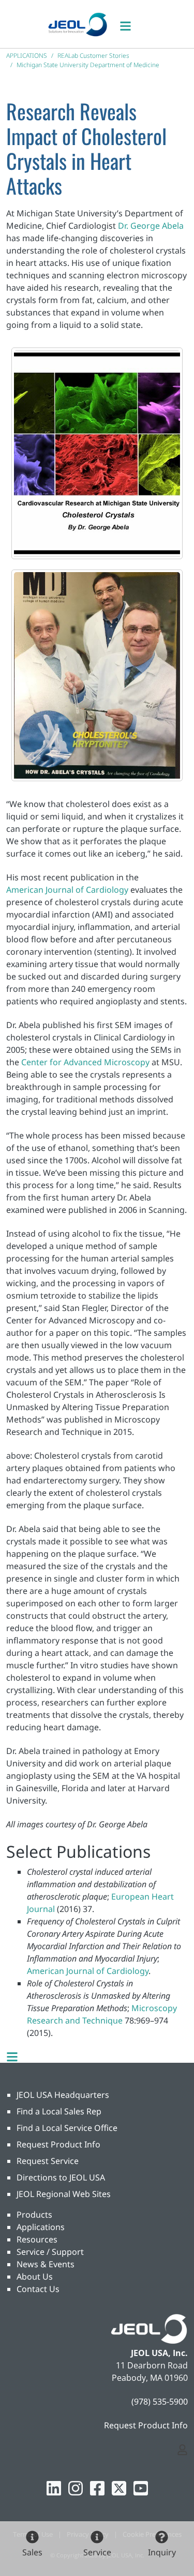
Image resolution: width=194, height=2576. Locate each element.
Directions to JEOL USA (61, 2177)
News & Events (46, 2264)
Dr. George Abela (151, 226)
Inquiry (162, 2552)
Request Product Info (58, 2144)
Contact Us (38, 2289)
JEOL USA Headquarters (63, 2095)
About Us (35, 2277)
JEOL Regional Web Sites (64, 2194)
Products (34, 2215)
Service (97, 2552)
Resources (37, 2239)
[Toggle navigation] (131, 24)
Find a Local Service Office (67, 2128)
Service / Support (50, 2252)
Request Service (48, 2161)
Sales (32, 2552)
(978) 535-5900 (160, 2401)
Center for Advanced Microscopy (85, 1062)
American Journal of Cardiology (67, 890)
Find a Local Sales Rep (59, 2111)
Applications (41, 2227)
